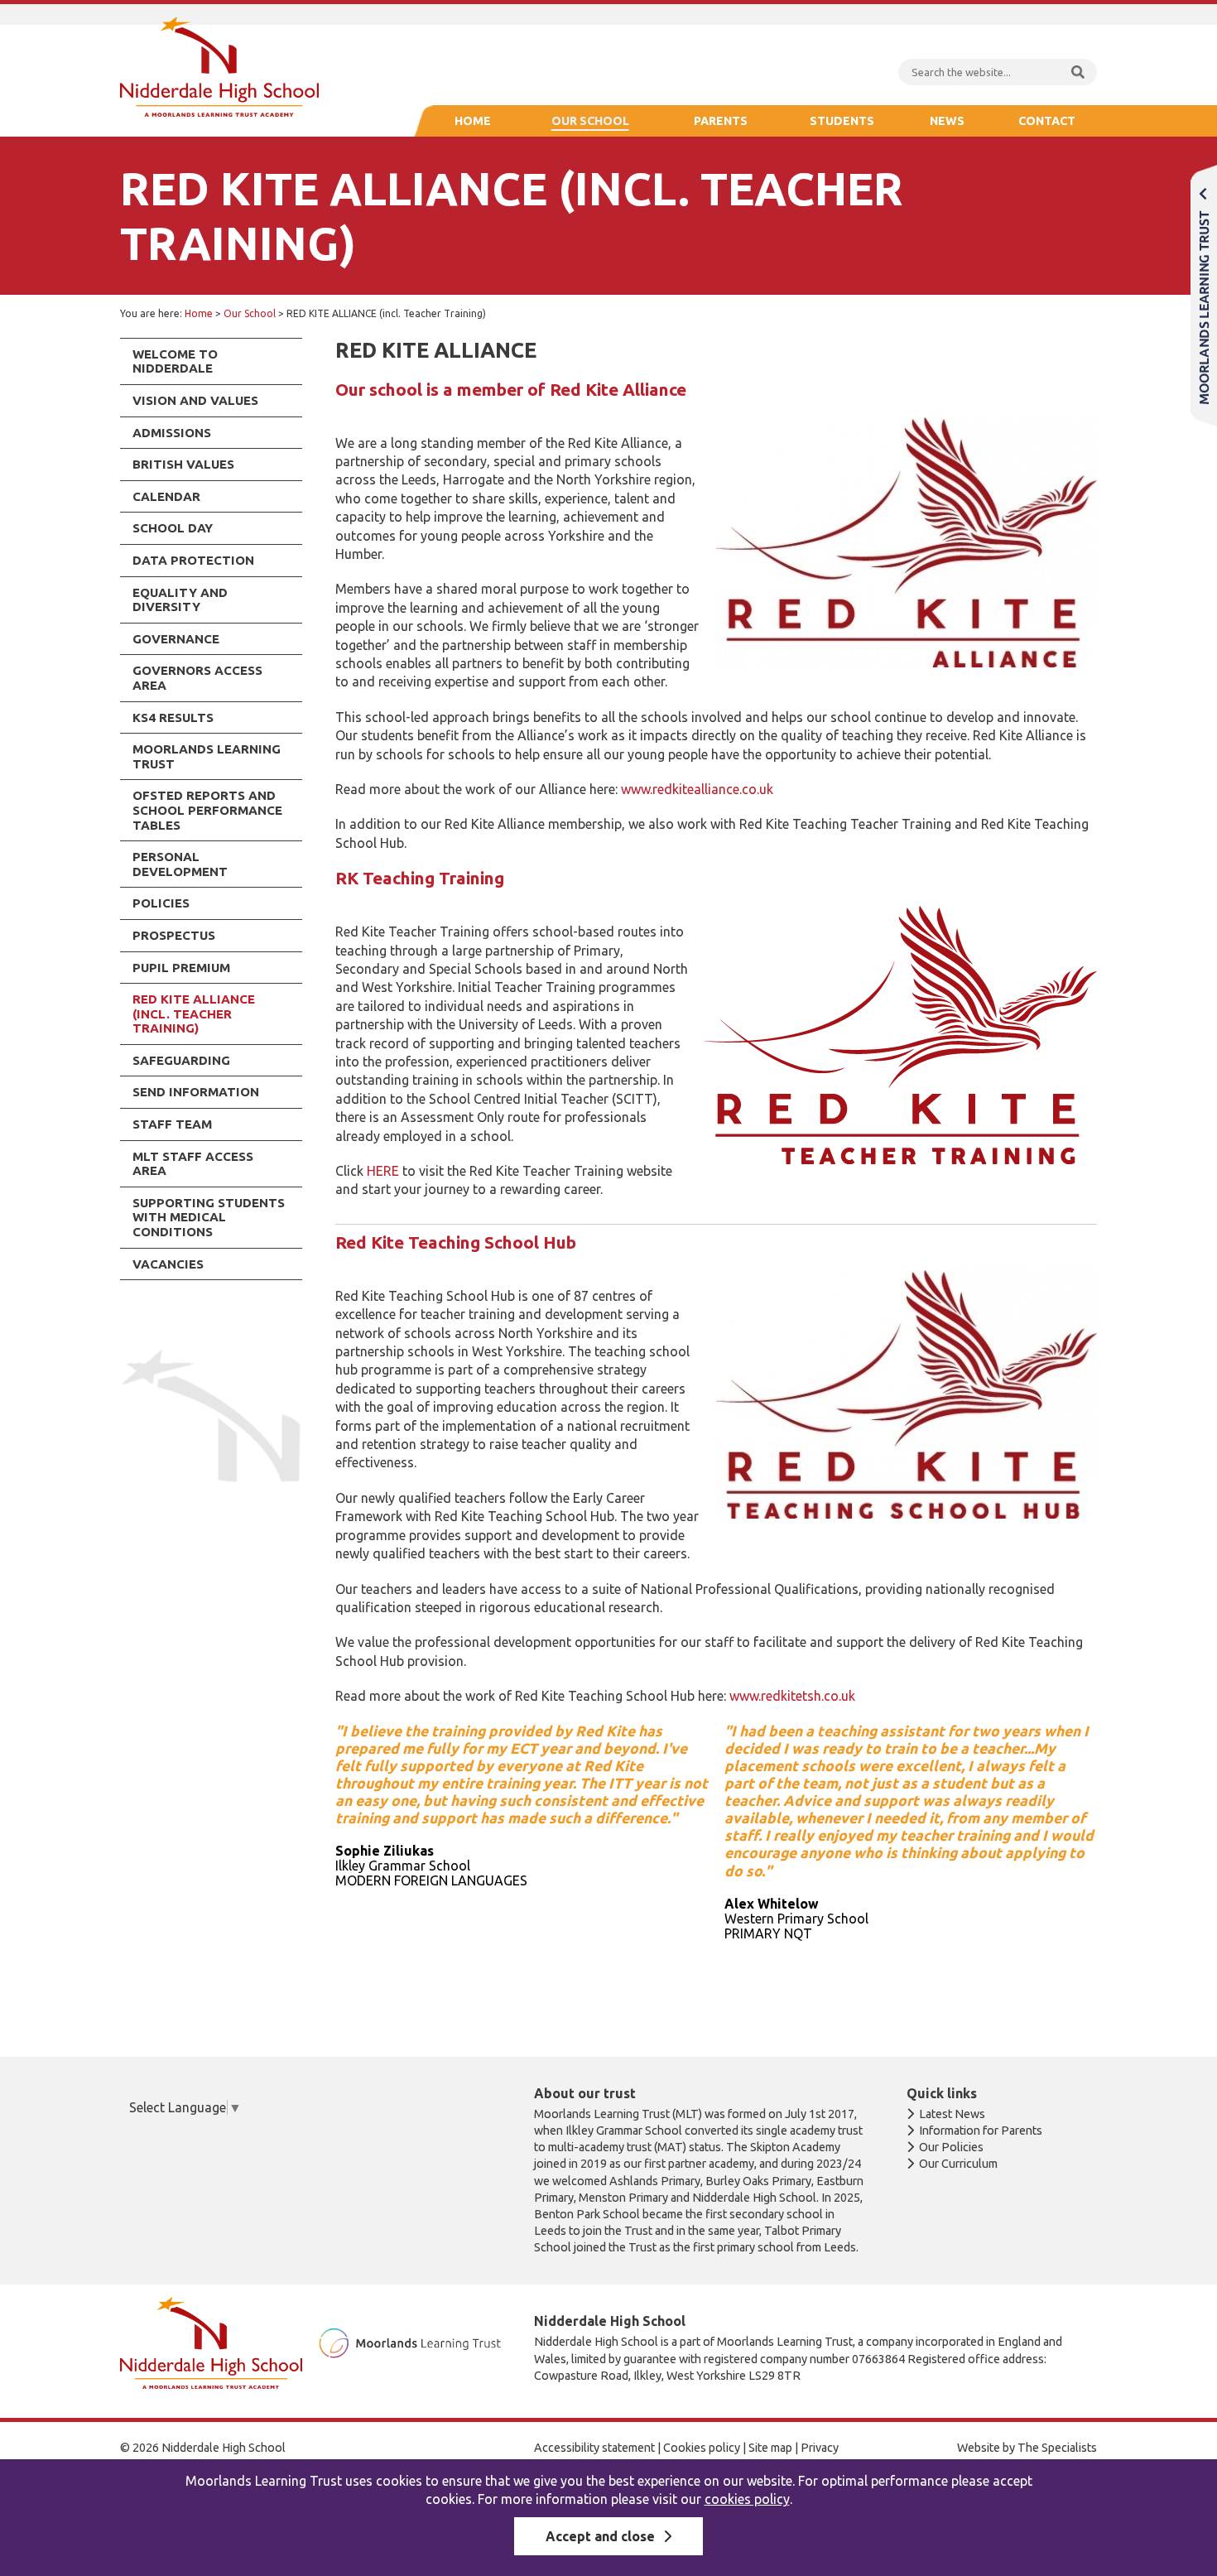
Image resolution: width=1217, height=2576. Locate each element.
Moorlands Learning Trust (207, 756)
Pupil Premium (181, 968)
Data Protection (193, 560)
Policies (161, 903)
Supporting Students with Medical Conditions (209, 1217)
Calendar (166, 496)
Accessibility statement (594, 2448)
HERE (383, 1171)
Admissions (172, 433)
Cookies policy (702, 2448)
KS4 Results (173, 717)
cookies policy (747, 2499)
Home (473, 121)
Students (842, 121)
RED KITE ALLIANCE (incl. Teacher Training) (194, 1014)
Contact (1047, 121)
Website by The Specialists (1027, 2448)
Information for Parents (981, 2131)
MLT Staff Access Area (193, 1164)
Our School (590, 121)
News (947, 121)
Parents (721, 121)
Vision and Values (195, 400)
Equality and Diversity (180, 600)
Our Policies (951, 2147)
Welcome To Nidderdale (175, 361)
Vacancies (168, 1264)
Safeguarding (181, 1060)
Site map (770, 2448)
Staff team (172, 1124)
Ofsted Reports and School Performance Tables (207, 810)
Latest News (952, 2114)
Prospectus (174, 935)
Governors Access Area (197, 678)
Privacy (820, 2448)
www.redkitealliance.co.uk (697, 789)
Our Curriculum (958, 2164)
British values (183, 464)
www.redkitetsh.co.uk (792, 1696)
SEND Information (196, 1092)
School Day (173, 528)
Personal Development (180, 864)
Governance (176, 639)
